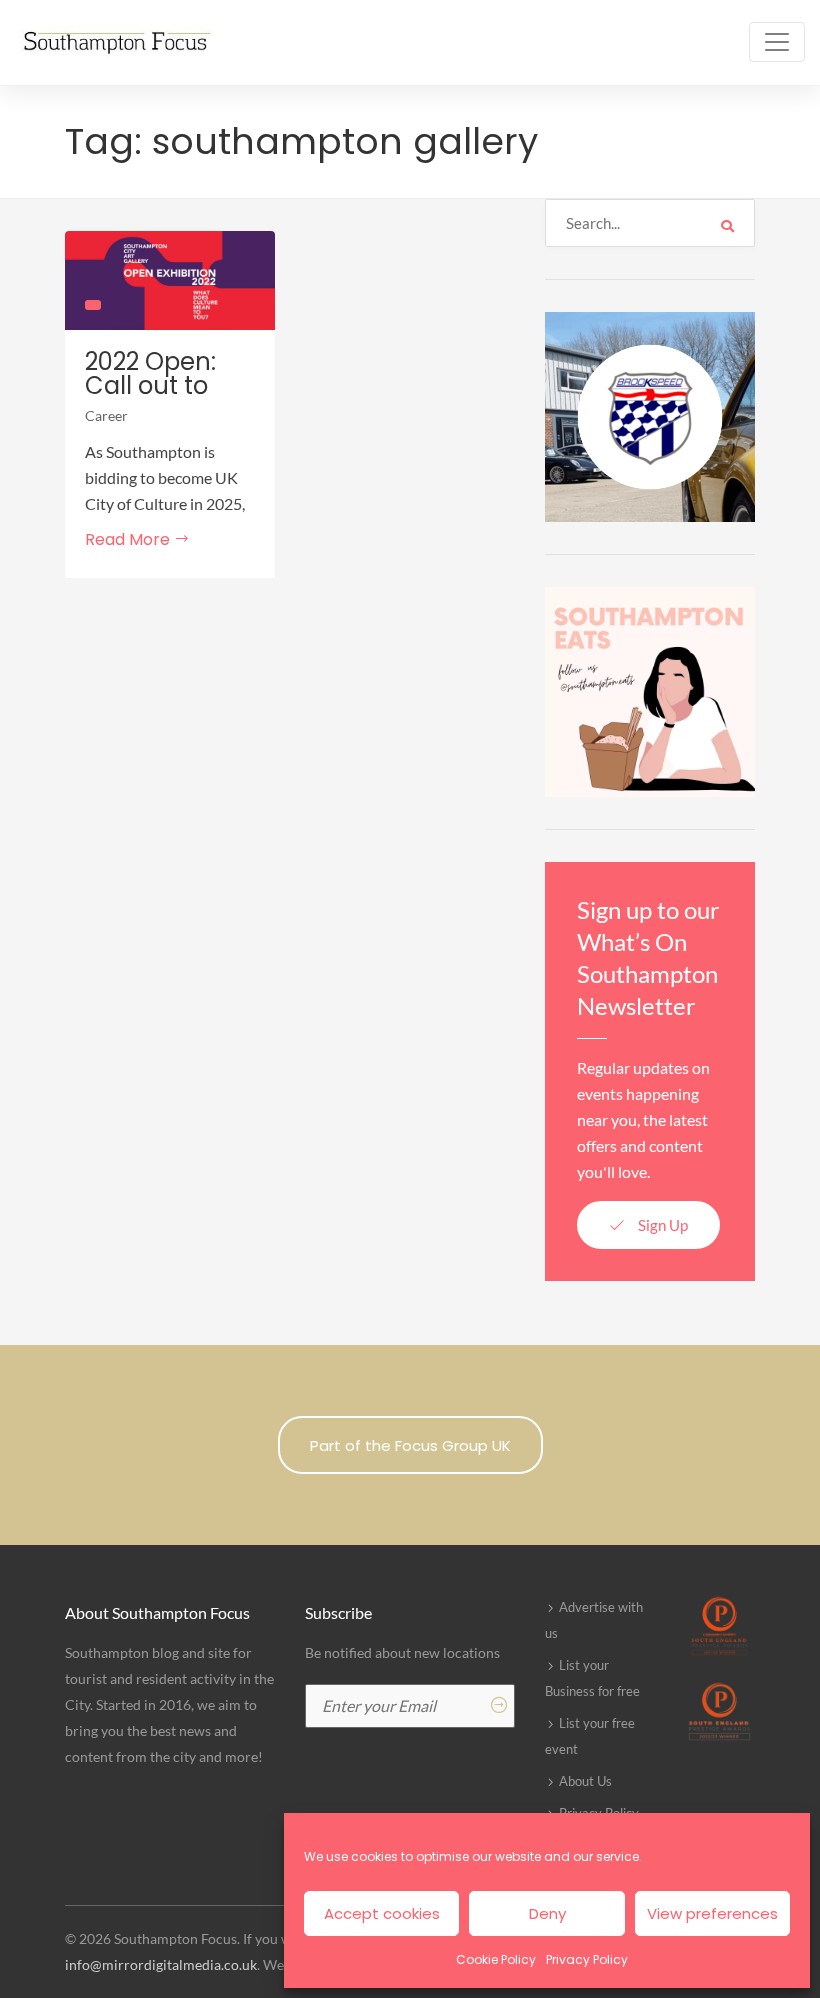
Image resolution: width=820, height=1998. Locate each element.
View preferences (712, 1913)
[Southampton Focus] (115, 42)
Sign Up (661, 1225)
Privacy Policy (587, 1959)
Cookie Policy (496, 1959)
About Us (585, 1781)
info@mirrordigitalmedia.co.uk (161, 1964)
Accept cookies (382, 1913)
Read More (129, 539)
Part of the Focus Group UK (410, 1445)
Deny (547, 1913)
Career (106, 415)
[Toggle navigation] (777, 42)
